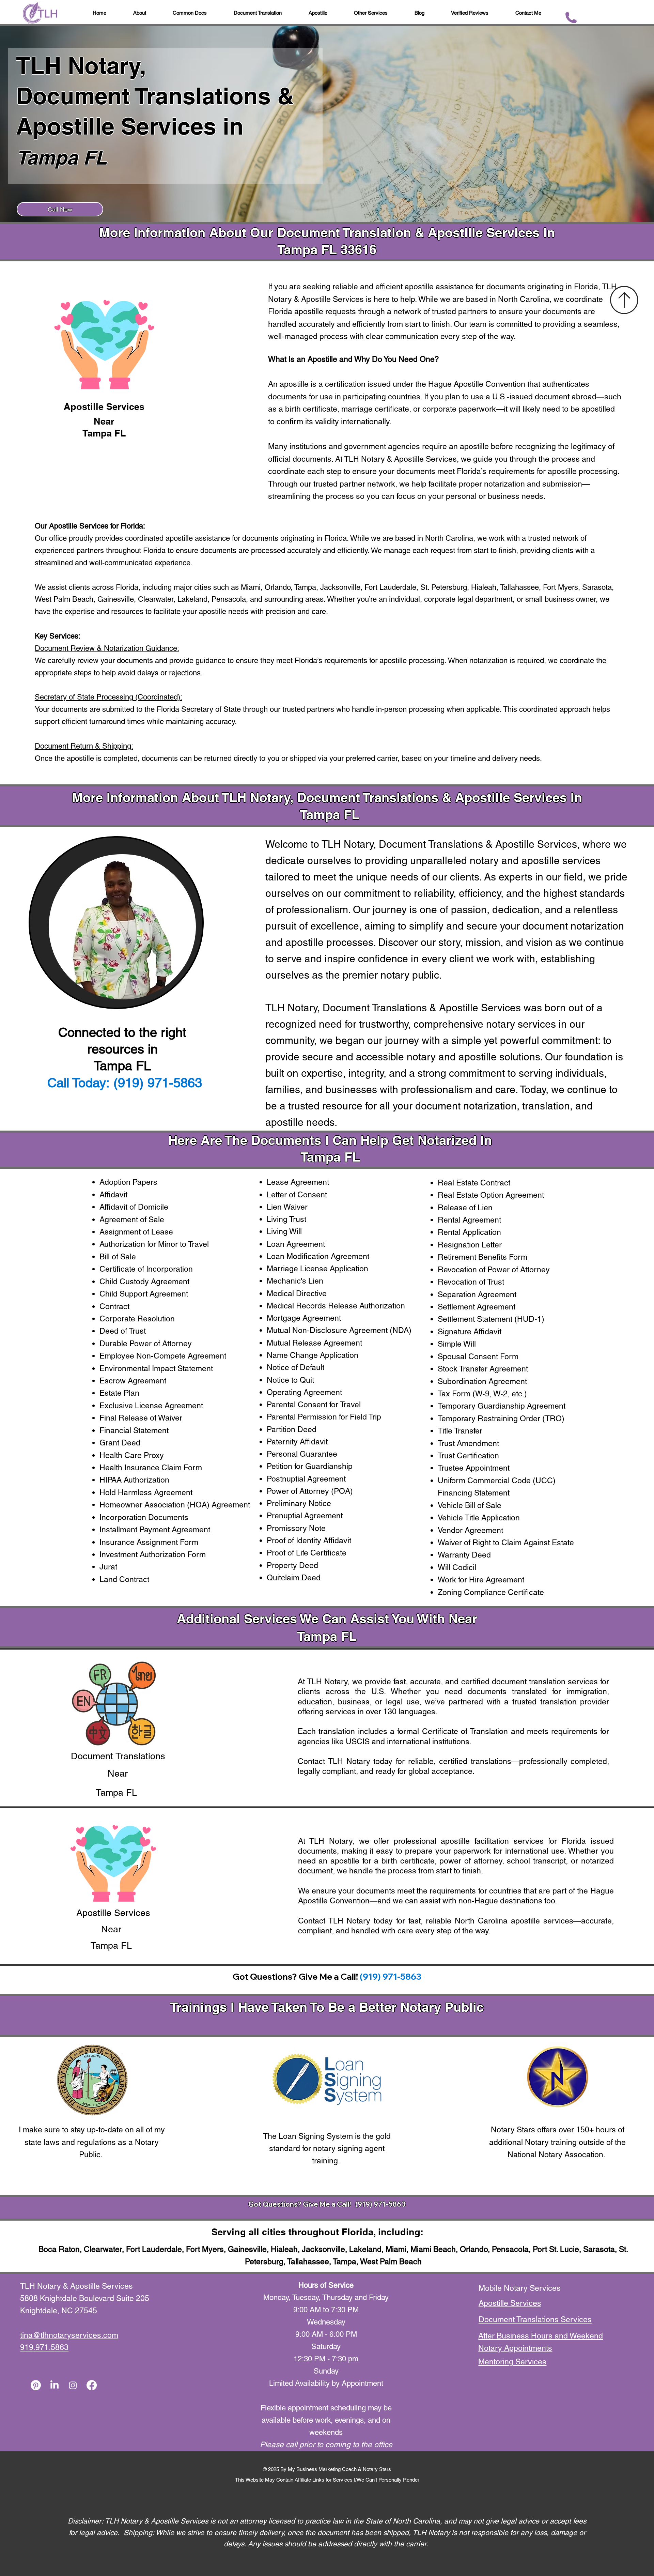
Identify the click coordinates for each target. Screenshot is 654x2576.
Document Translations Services (535, 2319)
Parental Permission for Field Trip (324, 1417)
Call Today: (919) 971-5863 (125, 1083)
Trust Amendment (468, 1443)
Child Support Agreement (144, 1294)
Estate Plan (119, 1393)
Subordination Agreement (482, 1381)
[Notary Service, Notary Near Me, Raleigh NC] (36, 2385)
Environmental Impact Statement (156, 1368)
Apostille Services (510, 2303)
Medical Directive (297, 1293)
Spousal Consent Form (478, 1356)
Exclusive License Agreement (151, 1406)
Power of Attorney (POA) (310, 1491)
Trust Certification (468, 1456)
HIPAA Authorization (134, 1480)
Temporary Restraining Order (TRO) (501, 1419)
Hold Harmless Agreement (146, 1492)
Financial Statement (134, 1430)
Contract (114, 1306)
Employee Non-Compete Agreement (163, 1356)
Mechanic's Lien (295, 1281)
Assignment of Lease (136, 1232)
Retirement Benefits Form (482, 1257)
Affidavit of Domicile (134, 1207)
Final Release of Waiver (141, 1418)
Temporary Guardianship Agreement (502, 1406)
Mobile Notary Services (521, 2288)
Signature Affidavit (470, 1332)
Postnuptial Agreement (306, 1479)
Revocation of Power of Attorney (494, 1270)
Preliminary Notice (299, 1503)
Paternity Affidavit (297, 1442)
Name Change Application (313, 1355)
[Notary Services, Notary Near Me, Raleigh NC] (54, 2385)
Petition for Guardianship (310, 1466)
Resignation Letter (470, 1245)
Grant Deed (120, 1443)
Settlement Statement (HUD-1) (491, 1319)
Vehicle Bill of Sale (470, 1505)
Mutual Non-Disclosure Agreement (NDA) (339, 1330)
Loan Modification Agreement (318, 1256)
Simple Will (457, 1344)
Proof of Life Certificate (307, 1553)
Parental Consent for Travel (314, 1405)
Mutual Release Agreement (314, 1343)
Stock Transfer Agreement (483, 1369)
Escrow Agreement (133, 1381)
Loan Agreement (296, 1244)
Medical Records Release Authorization (336, 1306)
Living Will (284, 1231)
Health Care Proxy (132, 1455)
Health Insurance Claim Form (151, 1468)
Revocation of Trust (471, 1282)
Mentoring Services (512, 2362)
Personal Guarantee (302, 1454)
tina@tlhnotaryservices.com (69, 2335)
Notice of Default (295, 1367)
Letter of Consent (297, 1195)
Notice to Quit (290, 1380)
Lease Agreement (298, 1182)
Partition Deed (292, 1429)
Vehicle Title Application (479, 1518)
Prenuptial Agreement (305, 1516)
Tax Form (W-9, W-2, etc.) (482, 1394)
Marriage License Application (317, 1269)
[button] (420, 13)
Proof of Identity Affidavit (309, 1540)
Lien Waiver (287, 1207)
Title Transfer (460, 1431)
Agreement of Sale (132, 1220)
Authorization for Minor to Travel (154, 1244)
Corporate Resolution (137, 1319)
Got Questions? (276, 2204)
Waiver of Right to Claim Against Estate (506, 1543)
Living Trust (286, 1219)
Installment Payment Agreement (155, 1530)
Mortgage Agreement (304, 1318)
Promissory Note (296, 1528)
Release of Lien (465, 1208)
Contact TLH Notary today (345, 1761)
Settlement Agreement (477, 1307)
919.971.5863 (44, 2347)
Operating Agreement (304, 1392)
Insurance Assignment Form (149, 1542)
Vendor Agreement (470, 1530)
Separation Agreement (477, 1294)
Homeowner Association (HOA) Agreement (175, 1505)
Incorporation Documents (144, 1517)
